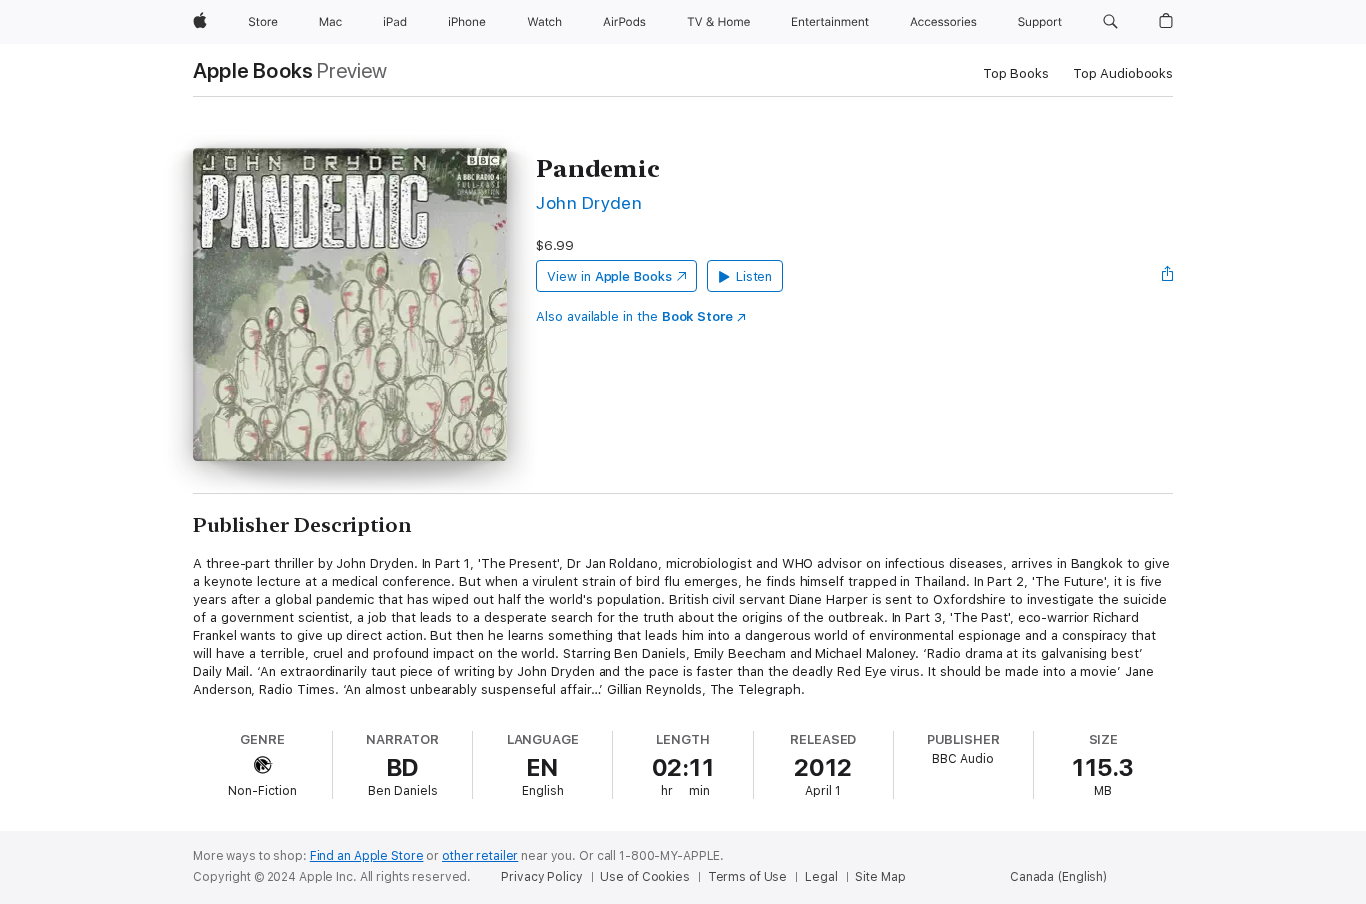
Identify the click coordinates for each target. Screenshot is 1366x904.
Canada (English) (1058, 877)
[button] (1110, 22)
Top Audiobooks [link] (1123, 73)
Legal (821, 877)
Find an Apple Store (367, 856)
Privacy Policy (541, 877)
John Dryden (589, 202)
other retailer (480, 856)
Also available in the (634, 316)
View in (609, 276)
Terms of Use (748, 877)
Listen (754, 276)
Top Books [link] (1016, 73)
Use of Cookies (644, 877)
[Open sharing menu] (1168, 276)
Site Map (880, 877)
